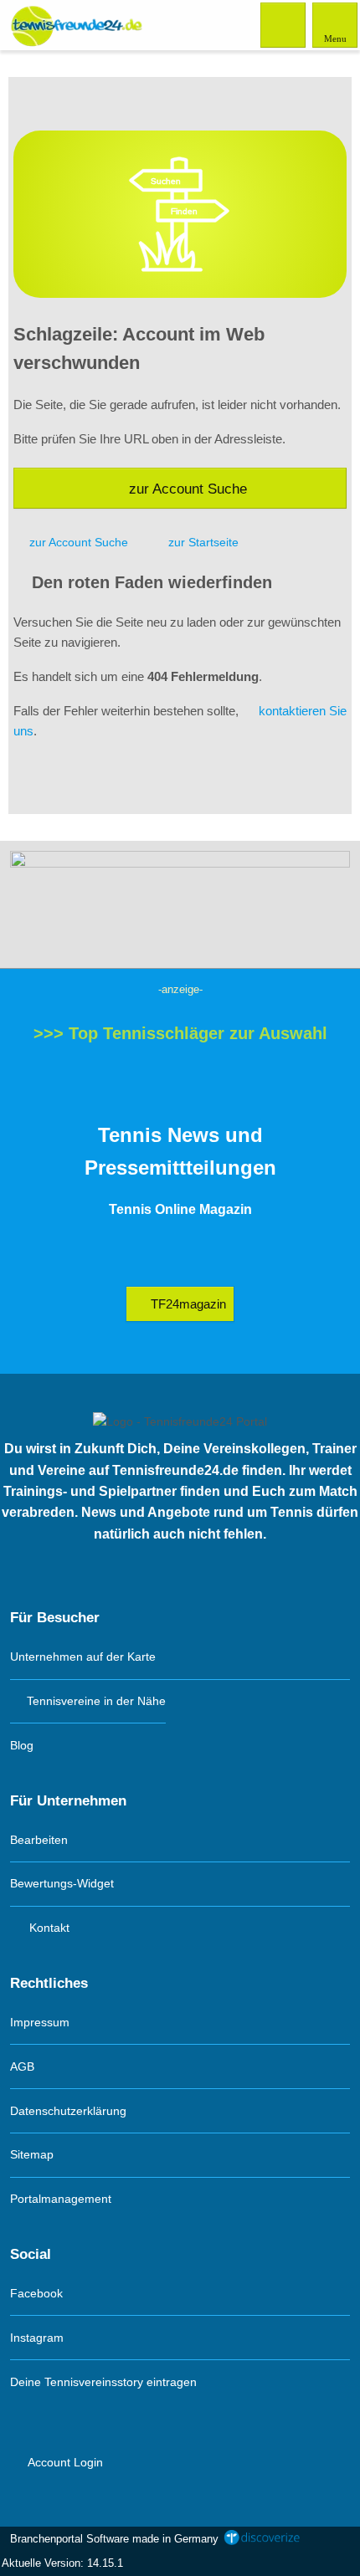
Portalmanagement (61, 2199)
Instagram (37, 2338)
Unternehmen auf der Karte (83, 1657)
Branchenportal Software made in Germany (111, 2539)
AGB (22, 2066)
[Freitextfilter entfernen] (284, 24)
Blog (22, 1745)
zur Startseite (203, 542)
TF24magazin (187, 1304)
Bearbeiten (39, 1840)
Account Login (64, 2462)
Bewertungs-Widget (62, 1883)
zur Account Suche (188, 489)
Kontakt (48, 1928)
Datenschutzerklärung (68, 2111)
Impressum (40, 2022)
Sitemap (32, 2154)
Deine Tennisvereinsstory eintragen (103, 2382)
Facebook (36, 2293)
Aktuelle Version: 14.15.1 (62, 2563)
